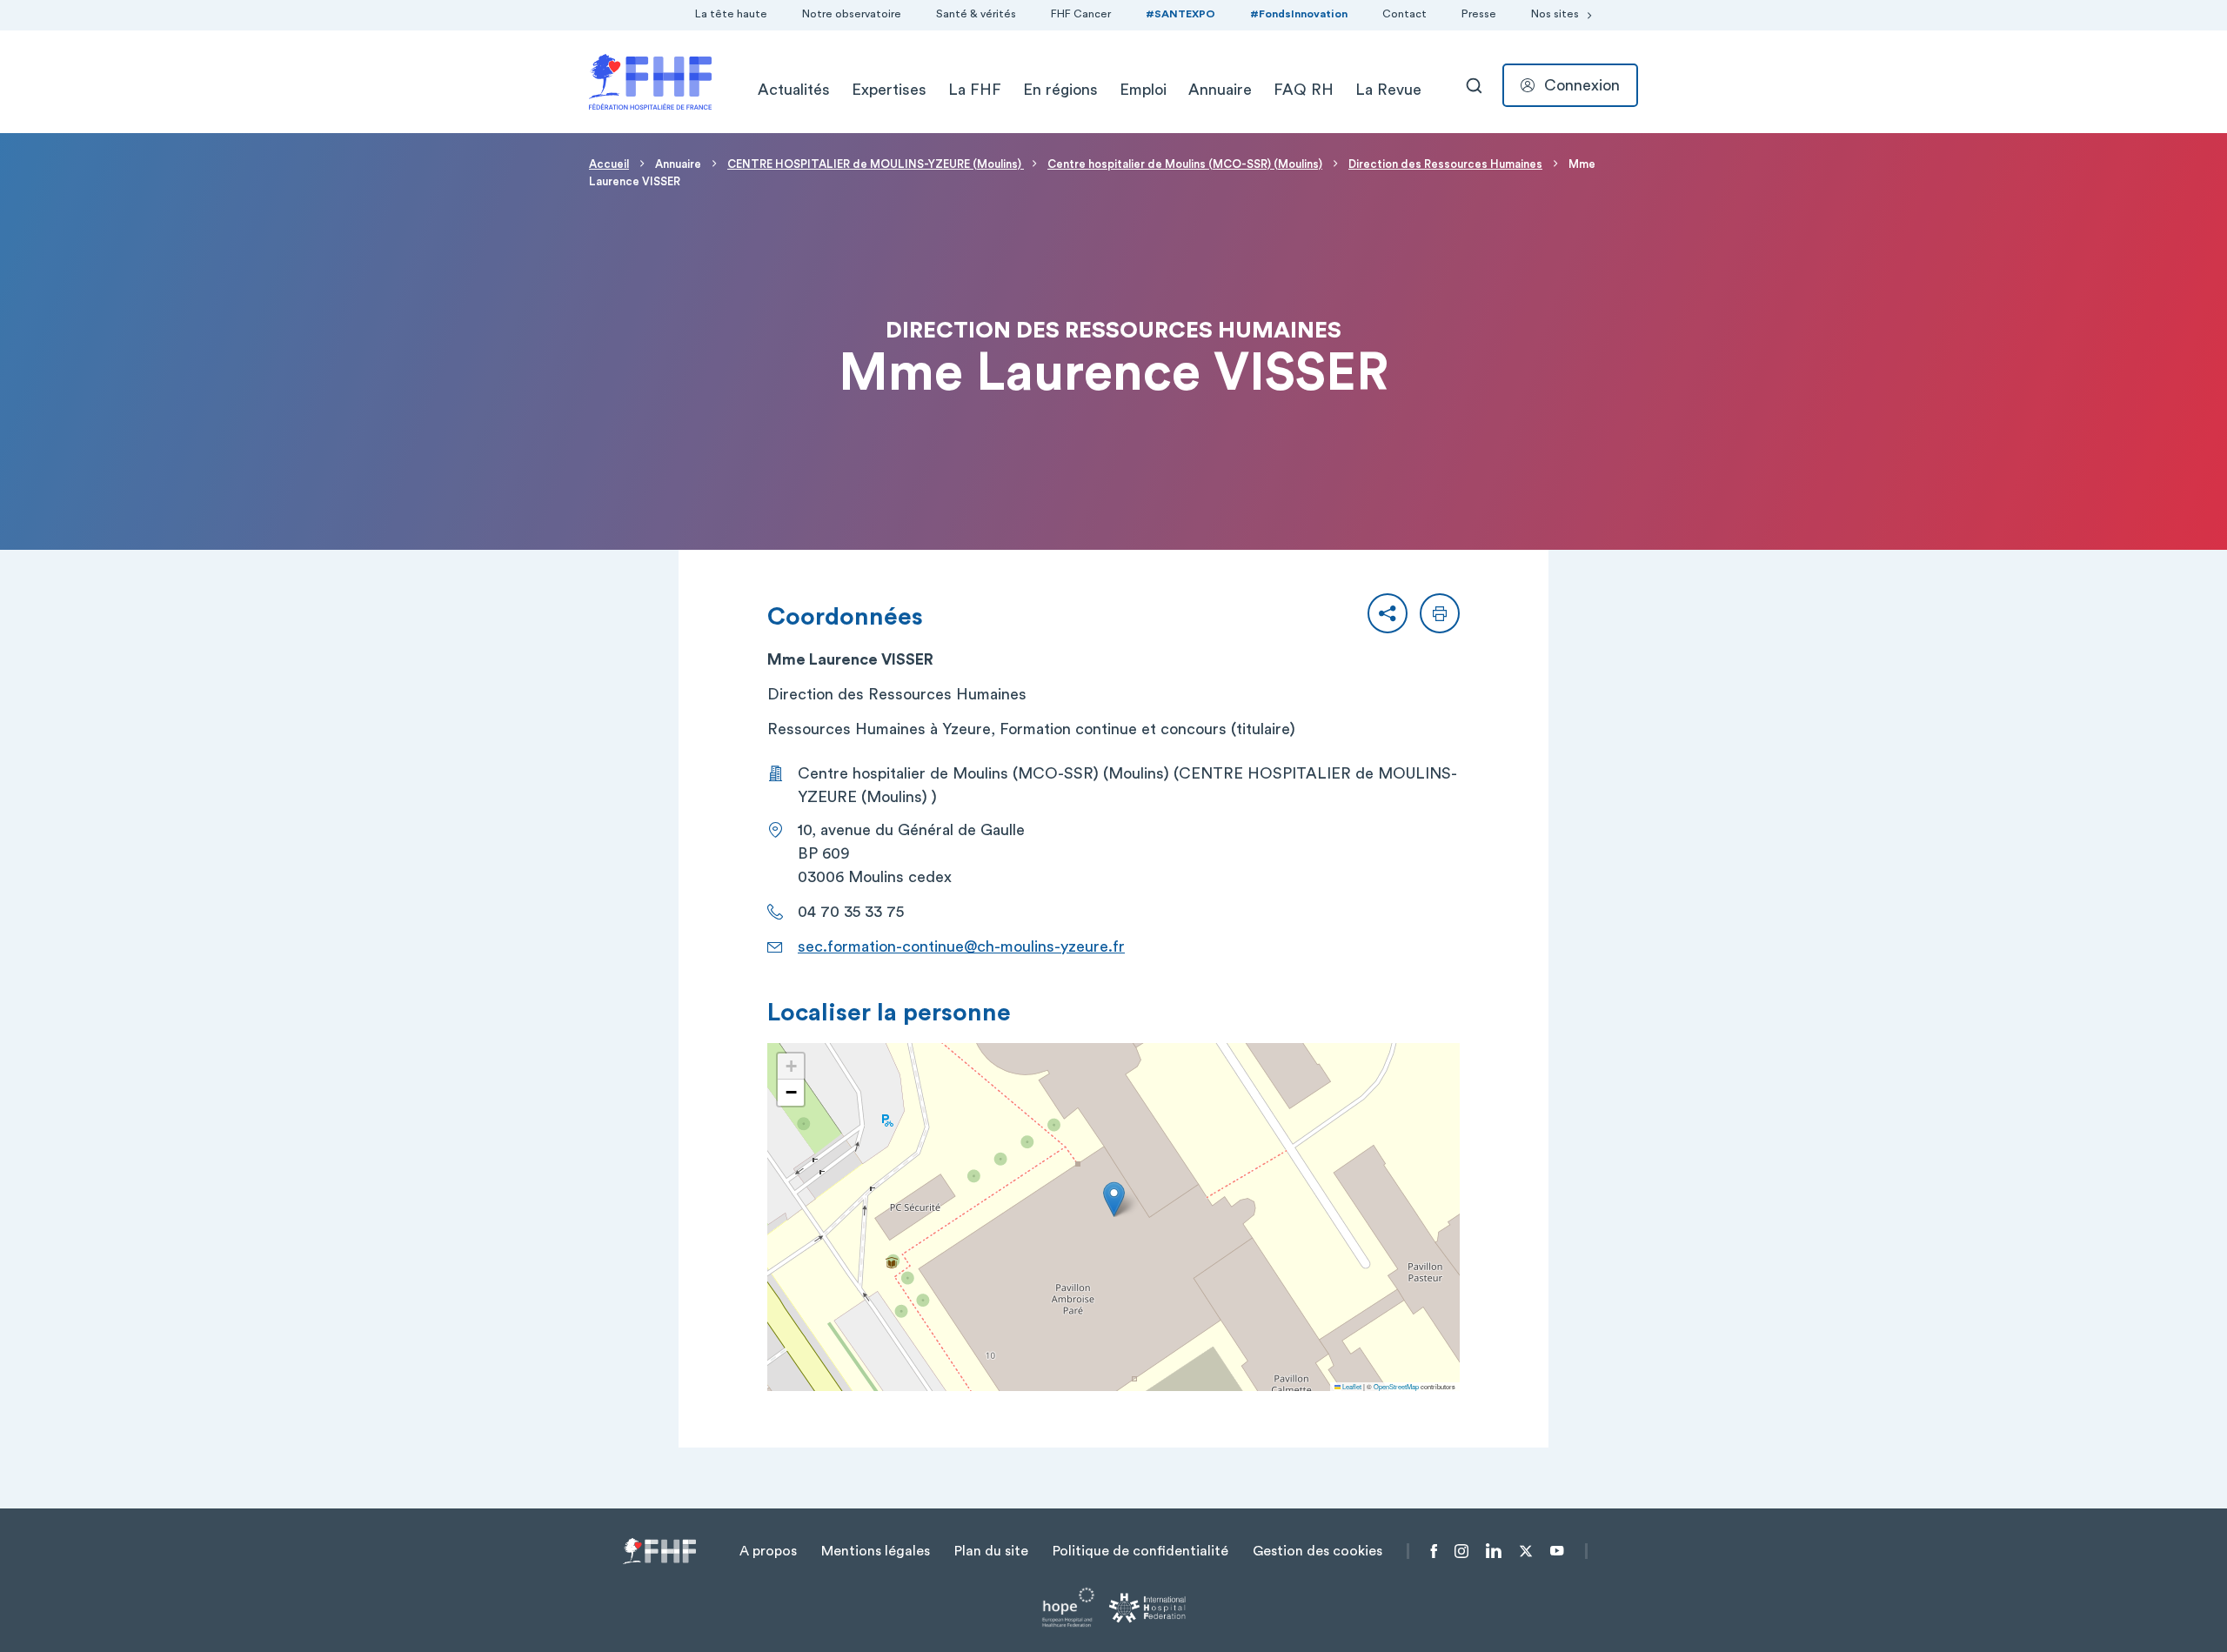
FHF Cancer (1081, 14)
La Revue (1388, 90)
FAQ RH (1304, 90)
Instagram (1461, 1551)
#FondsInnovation (1299, 14)
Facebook (1434, 1551)
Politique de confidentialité (1140, 1551)
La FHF (975, 90)
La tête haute (731, 14)
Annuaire (1220, 90)
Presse (1479, 14)
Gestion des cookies (1317, 1551)
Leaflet (1351, 1386)
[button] (1388, 613)
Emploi (1143, 90)
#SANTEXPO (1180, 14)
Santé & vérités (976, 14)
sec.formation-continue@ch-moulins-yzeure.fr (961, 946)
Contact (1404, 14)
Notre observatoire (852, 14)
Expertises (889, 90)
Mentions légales (876, 1551)
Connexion (1582, 85)
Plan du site (991, 1551)
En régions (1060, 90)
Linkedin (1494, 1551)
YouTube (1557, 1551)
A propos (768, 1551)
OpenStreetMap (1396, 1386)
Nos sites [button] (1555, 14)
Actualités (794, 90)
